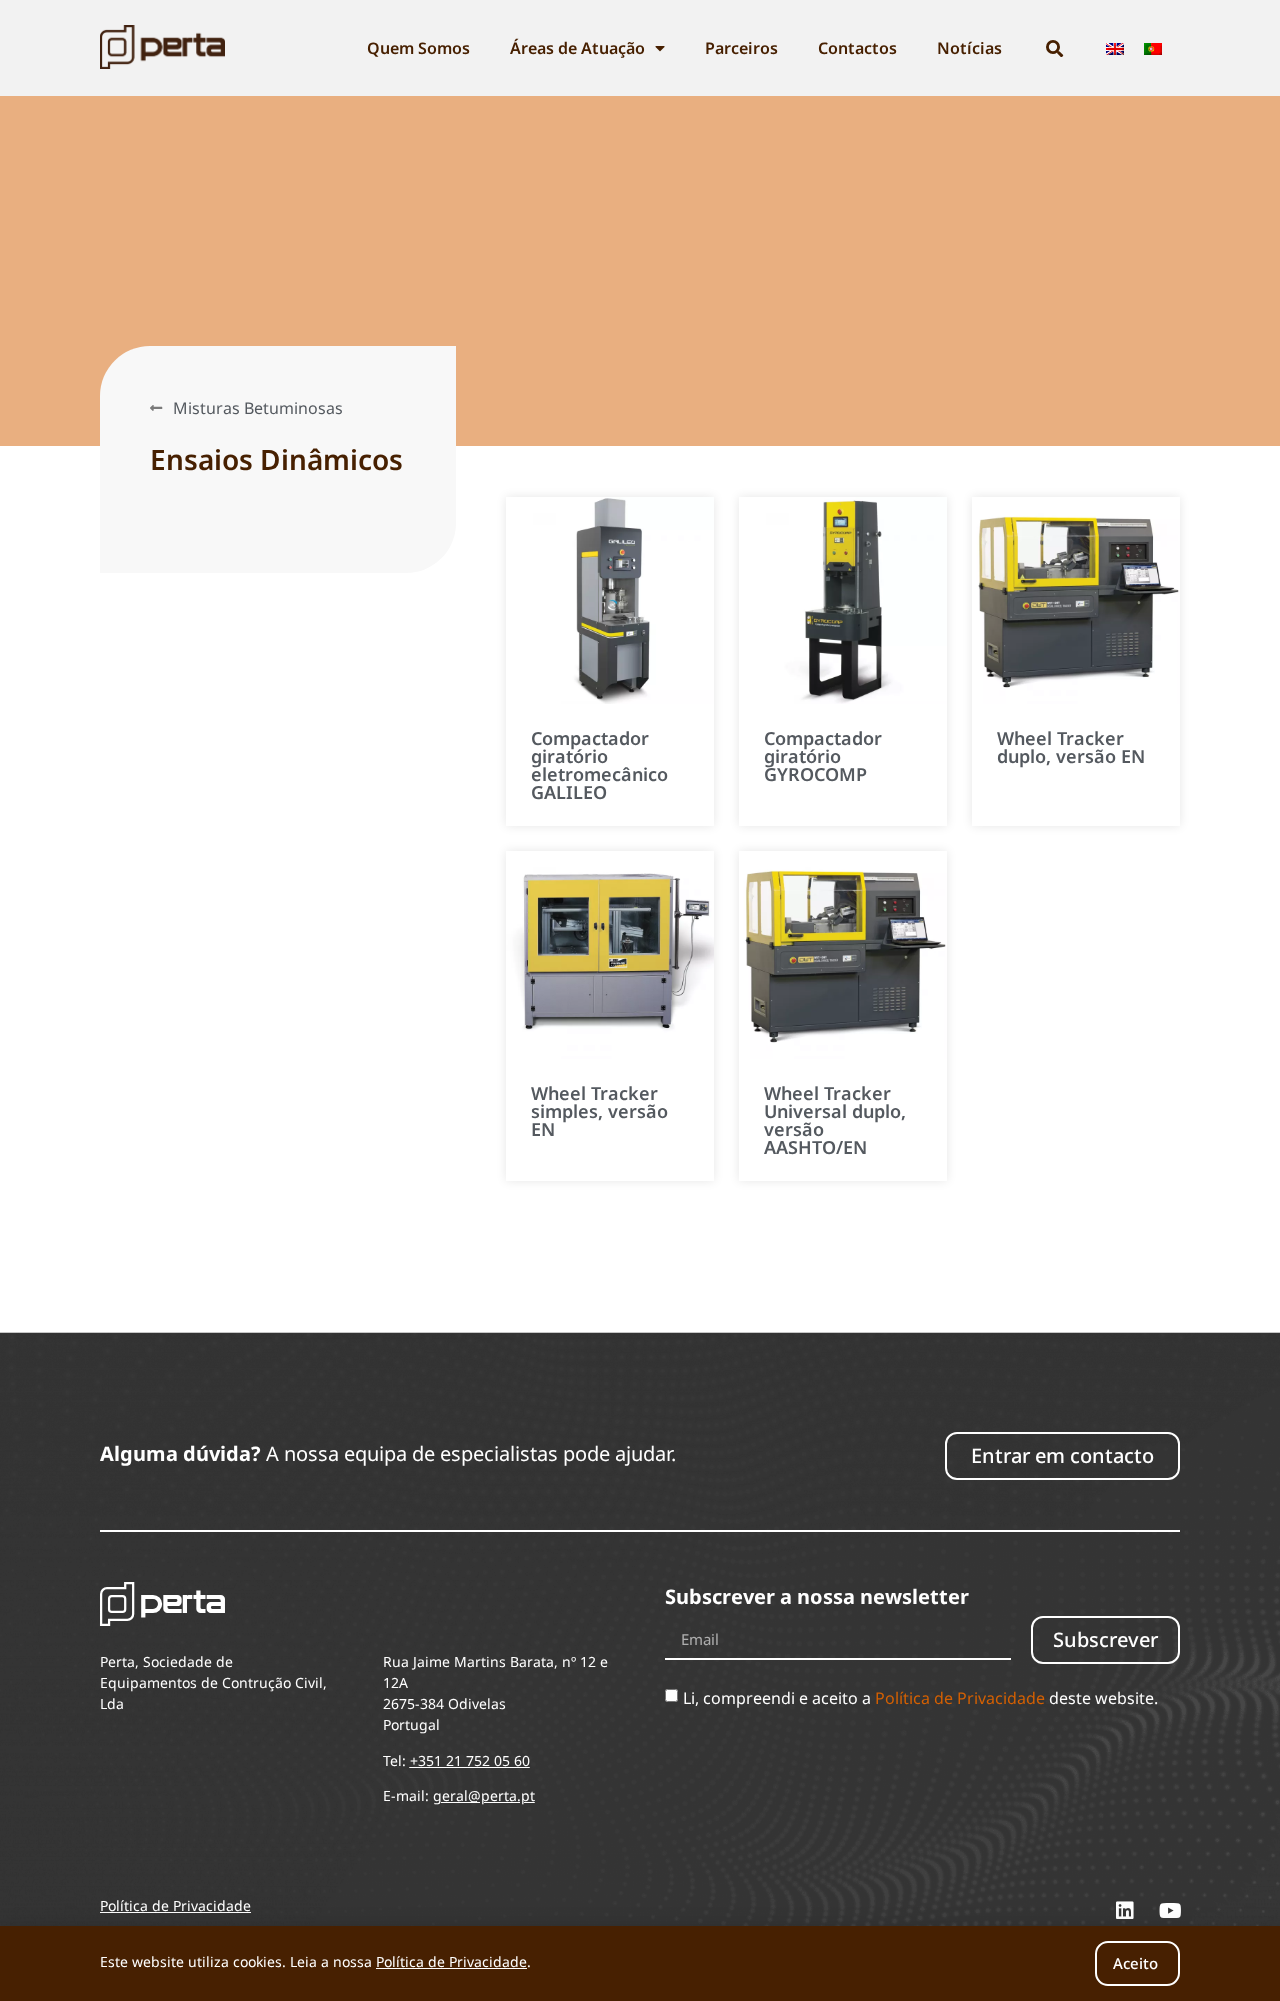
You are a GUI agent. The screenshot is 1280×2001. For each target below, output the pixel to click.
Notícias (969, 48)
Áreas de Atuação (577, 48)
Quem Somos (418, 48)
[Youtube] (1170, 1911)
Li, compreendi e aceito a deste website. (920, 1698)
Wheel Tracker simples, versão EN (599, 1111)
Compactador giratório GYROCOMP (823, 756)
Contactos (857, 48)
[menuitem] (1115, 48)
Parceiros (741, 48)
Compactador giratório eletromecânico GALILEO (599, 765)
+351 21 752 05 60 (470, 1760)
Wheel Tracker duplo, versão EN (1071, 747)
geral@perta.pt (484, 1795)
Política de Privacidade (960, 1698)
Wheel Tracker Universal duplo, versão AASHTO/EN (835, 1120)
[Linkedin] (1125, 1911)
